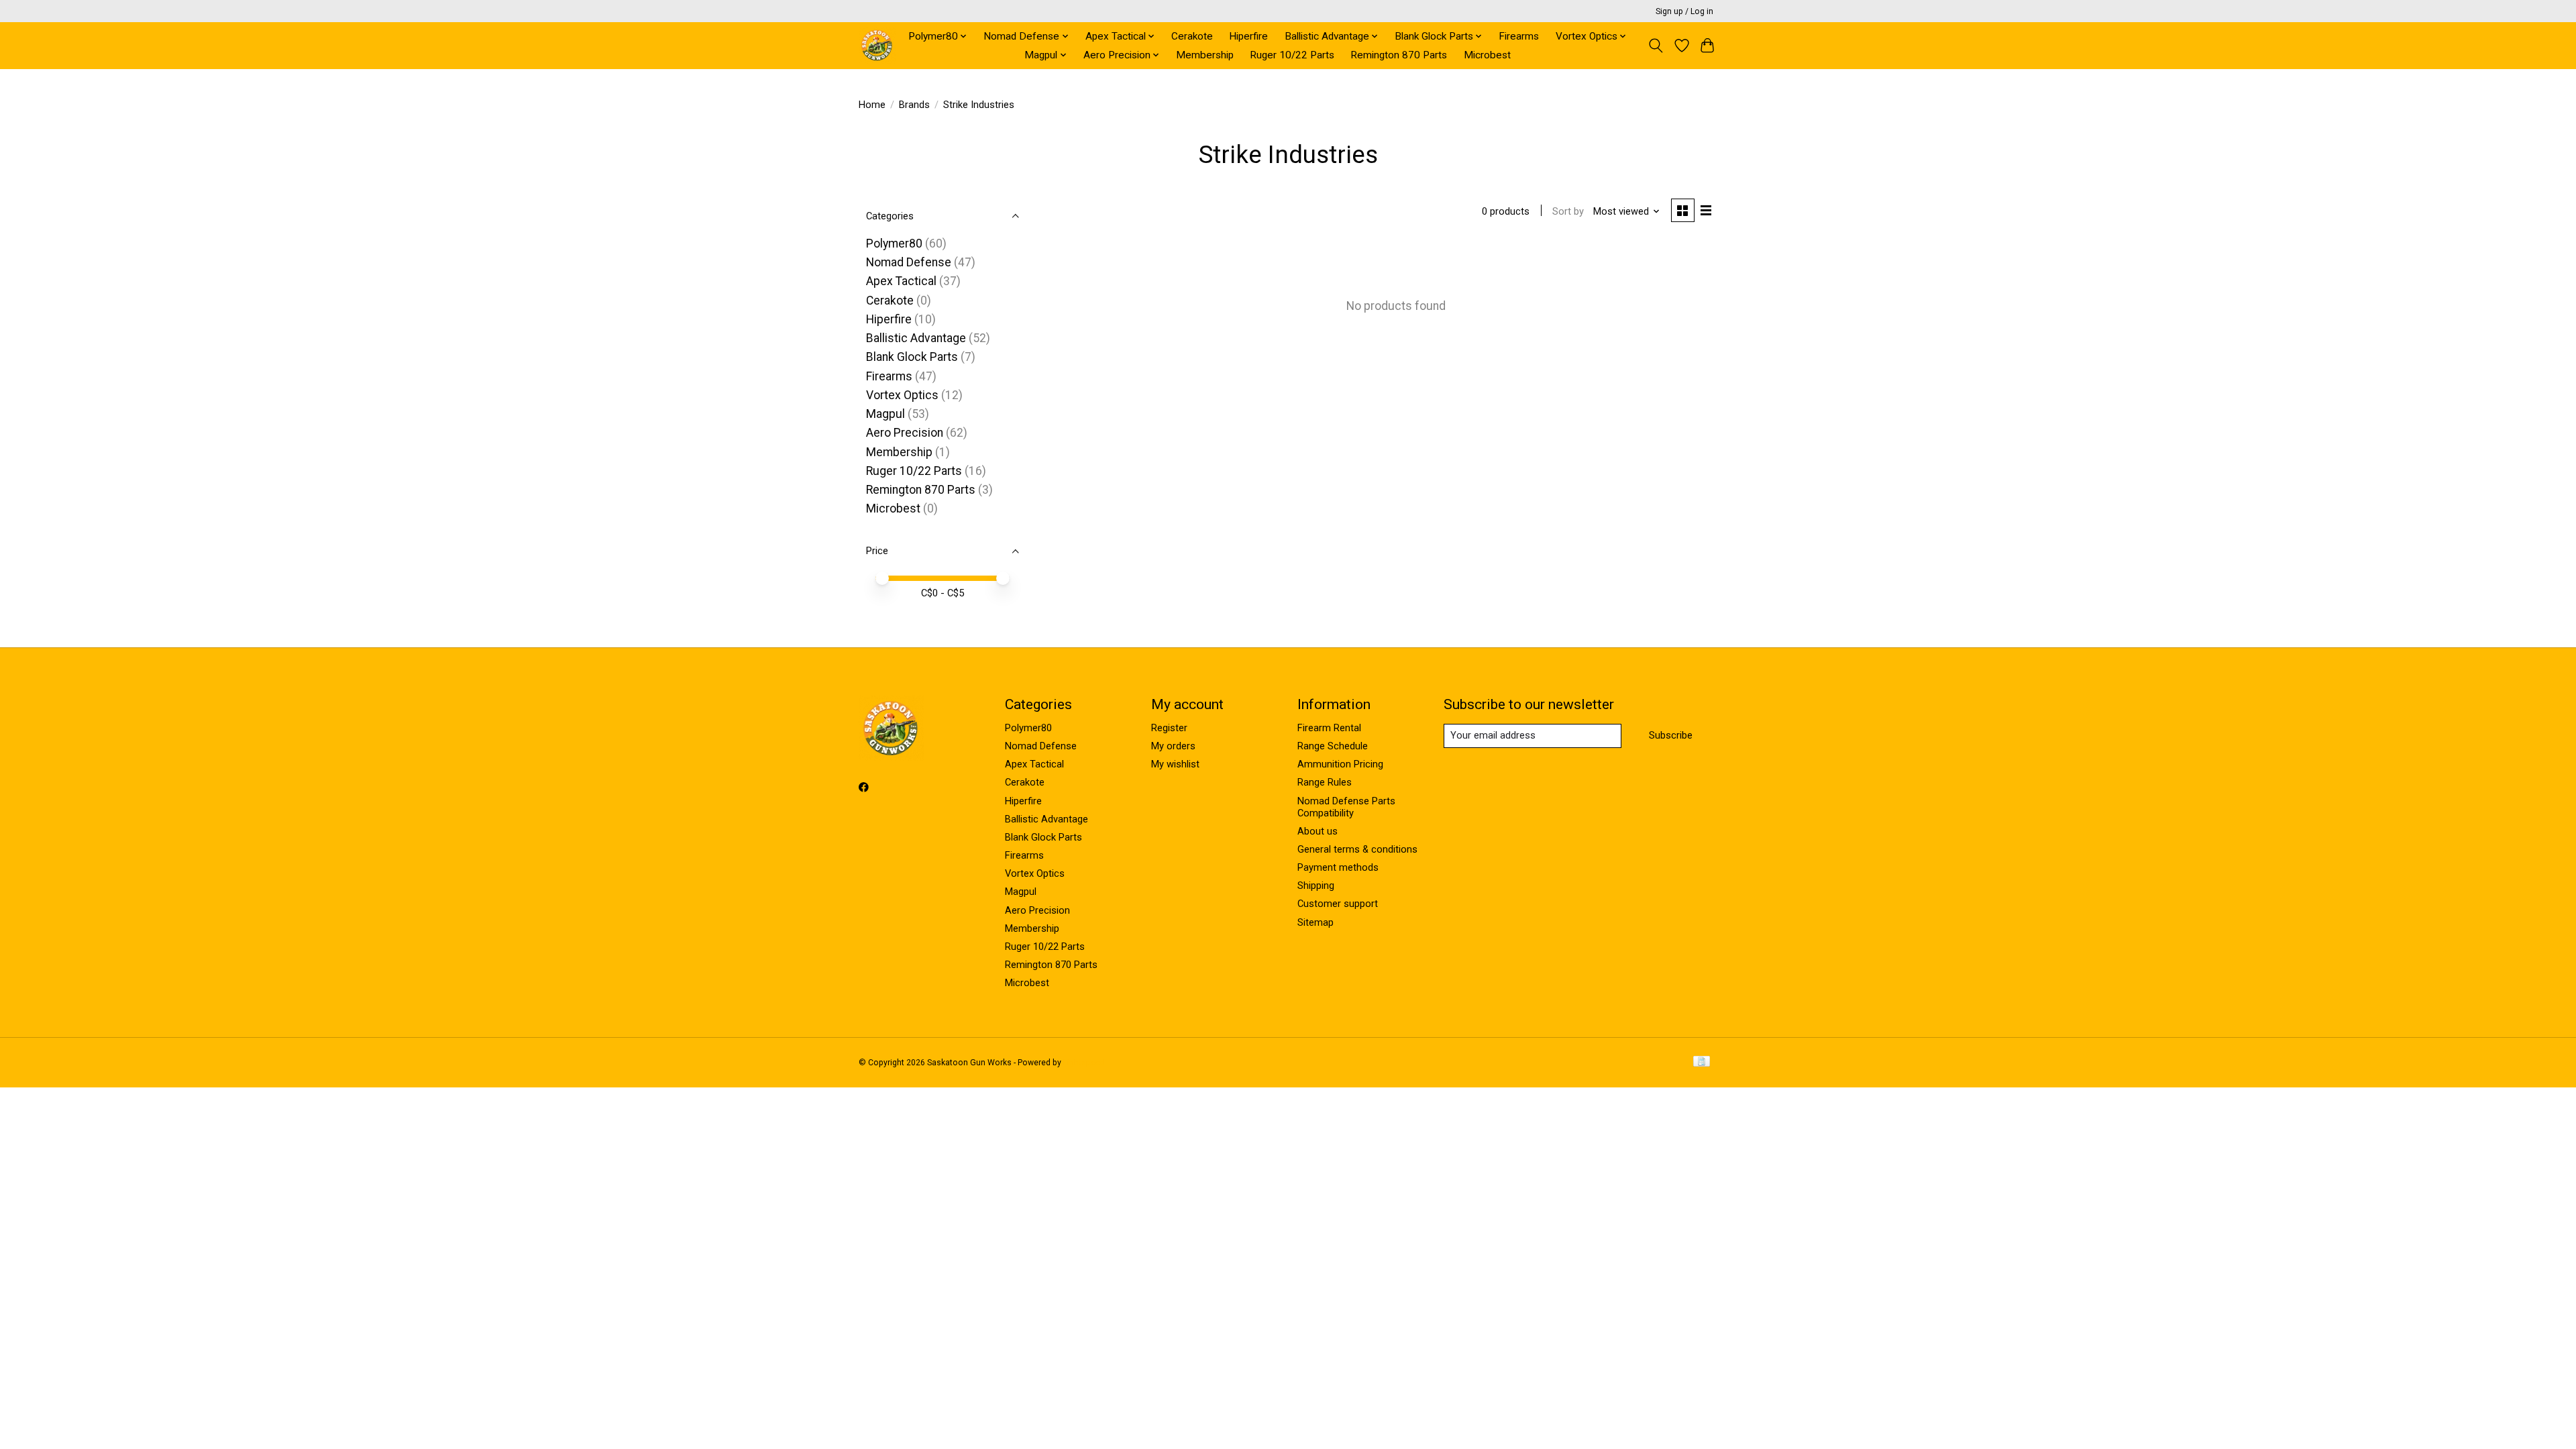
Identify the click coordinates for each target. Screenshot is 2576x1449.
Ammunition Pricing (1340, 764)
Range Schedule (1333, 746)
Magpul (885, 414)
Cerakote (1192, 36)
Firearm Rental (1329, 728)
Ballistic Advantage (916, 338)
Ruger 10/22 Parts (1292, 55)
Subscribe (1671, 735)
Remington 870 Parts (1399, 55)
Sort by (1568, 211)
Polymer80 (894, 244)
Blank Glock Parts (912, 357)
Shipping (1316, 885)
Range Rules (1325, 782)
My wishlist (1175, 764)
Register (1169, 728)
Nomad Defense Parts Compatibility (1346, 807)
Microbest (1487, 55)
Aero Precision (905, 433)
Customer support (1338, 904)
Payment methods (1338, 867)
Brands (914, 105)
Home (872, 105)
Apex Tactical (901, 281)
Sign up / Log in (1684, 11)
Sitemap (1316, 922)
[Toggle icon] (1656, 46)
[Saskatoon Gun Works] (877, 45)
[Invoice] (1702, 1062)
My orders (1173, 746)
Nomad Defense (909, 262)
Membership (1205, 55)
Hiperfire (1248, 36)
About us (1318, 831)
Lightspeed (1084, 1063)
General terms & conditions (1357, 849)
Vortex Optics (902, 395)
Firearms (1519, 36)
